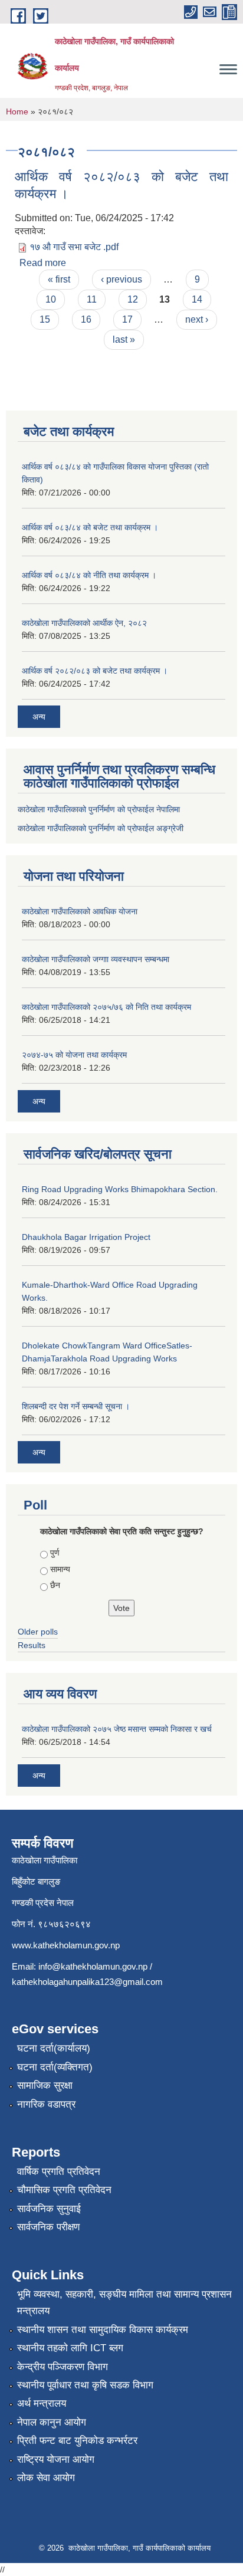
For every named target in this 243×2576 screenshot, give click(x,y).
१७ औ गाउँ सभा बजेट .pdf (74, 247)
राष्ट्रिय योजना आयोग (56, 2459)
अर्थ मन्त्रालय (42, 2403)
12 (133, 299)
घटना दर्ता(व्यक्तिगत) (55, 2067)
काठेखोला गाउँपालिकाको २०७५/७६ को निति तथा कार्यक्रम (106, 1007)
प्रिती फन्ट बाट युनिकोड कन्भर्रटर (77, 2441)
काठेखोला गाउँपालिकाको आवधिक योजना (80, 911)
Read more (43, 263)
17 (127, 319)
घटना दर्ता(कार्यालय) (54, 2048)
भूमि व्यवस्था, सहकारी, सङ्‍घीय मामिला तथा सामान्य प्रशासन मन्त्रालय (124, 2303)
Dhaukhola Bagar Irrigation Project (86, 1237)
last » (124, 339)
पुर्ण (55, 1553)
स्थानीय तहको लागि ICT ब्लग (70, 2348)
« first (59, 279)
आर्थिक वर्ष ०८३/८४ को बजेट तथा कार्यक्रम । (90, 527)
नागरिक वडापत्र (46, 2104)
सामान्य (60, 1569)
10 (51, 299)
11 (92, 299)
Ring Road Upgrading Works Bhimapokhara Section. (120, 1189)
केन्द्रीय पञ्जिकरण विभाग (63, 2367)
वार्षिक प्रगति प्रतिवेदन (59, 2172)
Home (17, 111)
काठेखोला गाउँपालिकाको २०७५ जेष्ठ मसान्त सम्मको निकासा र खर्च (117, 1729)
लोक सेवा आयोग (46, 2478)
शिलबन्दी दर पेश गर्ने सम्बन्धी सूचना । (76, 1406)
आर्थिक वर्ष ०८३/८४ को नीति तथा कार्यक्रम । (89, 575)
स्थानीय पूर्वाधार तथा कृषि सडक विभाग (85, 2385)
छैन (55, 1585)
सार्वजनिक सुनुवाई (49, 2209)
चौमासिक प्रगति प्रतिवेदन (64, 2190)
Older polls (38, 1632)
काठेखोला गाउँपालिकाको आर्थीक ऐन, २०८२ (84, 623)
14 (197, 299)
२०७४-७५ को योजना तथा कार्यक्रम (74, 1055)
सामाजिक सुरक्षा (45, 2086)
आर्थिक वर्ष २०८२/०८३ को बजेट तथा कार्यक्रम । (95, 671)
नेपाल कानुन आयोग (52, 2422)
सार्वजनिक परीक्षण (48, 2227)
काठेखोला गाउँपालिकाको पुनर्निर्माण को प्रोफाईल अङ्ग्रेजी (101, 828)
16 (86, 319)
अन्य (39, 717)
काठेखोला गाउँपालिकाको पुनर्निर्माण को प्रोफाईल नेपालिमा (99, 809)
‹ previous (121, 279)
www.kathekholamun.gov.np (66, 1945)
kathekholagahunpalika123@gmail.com (87, 1982)
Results (32, 1645)
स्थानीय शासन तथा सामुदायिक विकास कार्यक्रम (103, 2330)
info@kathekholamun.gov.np (93, 1966)
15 (45, 319)
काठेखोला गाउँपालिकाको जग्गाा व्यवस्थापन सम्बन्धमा (96, 959)
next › (197, 319)
